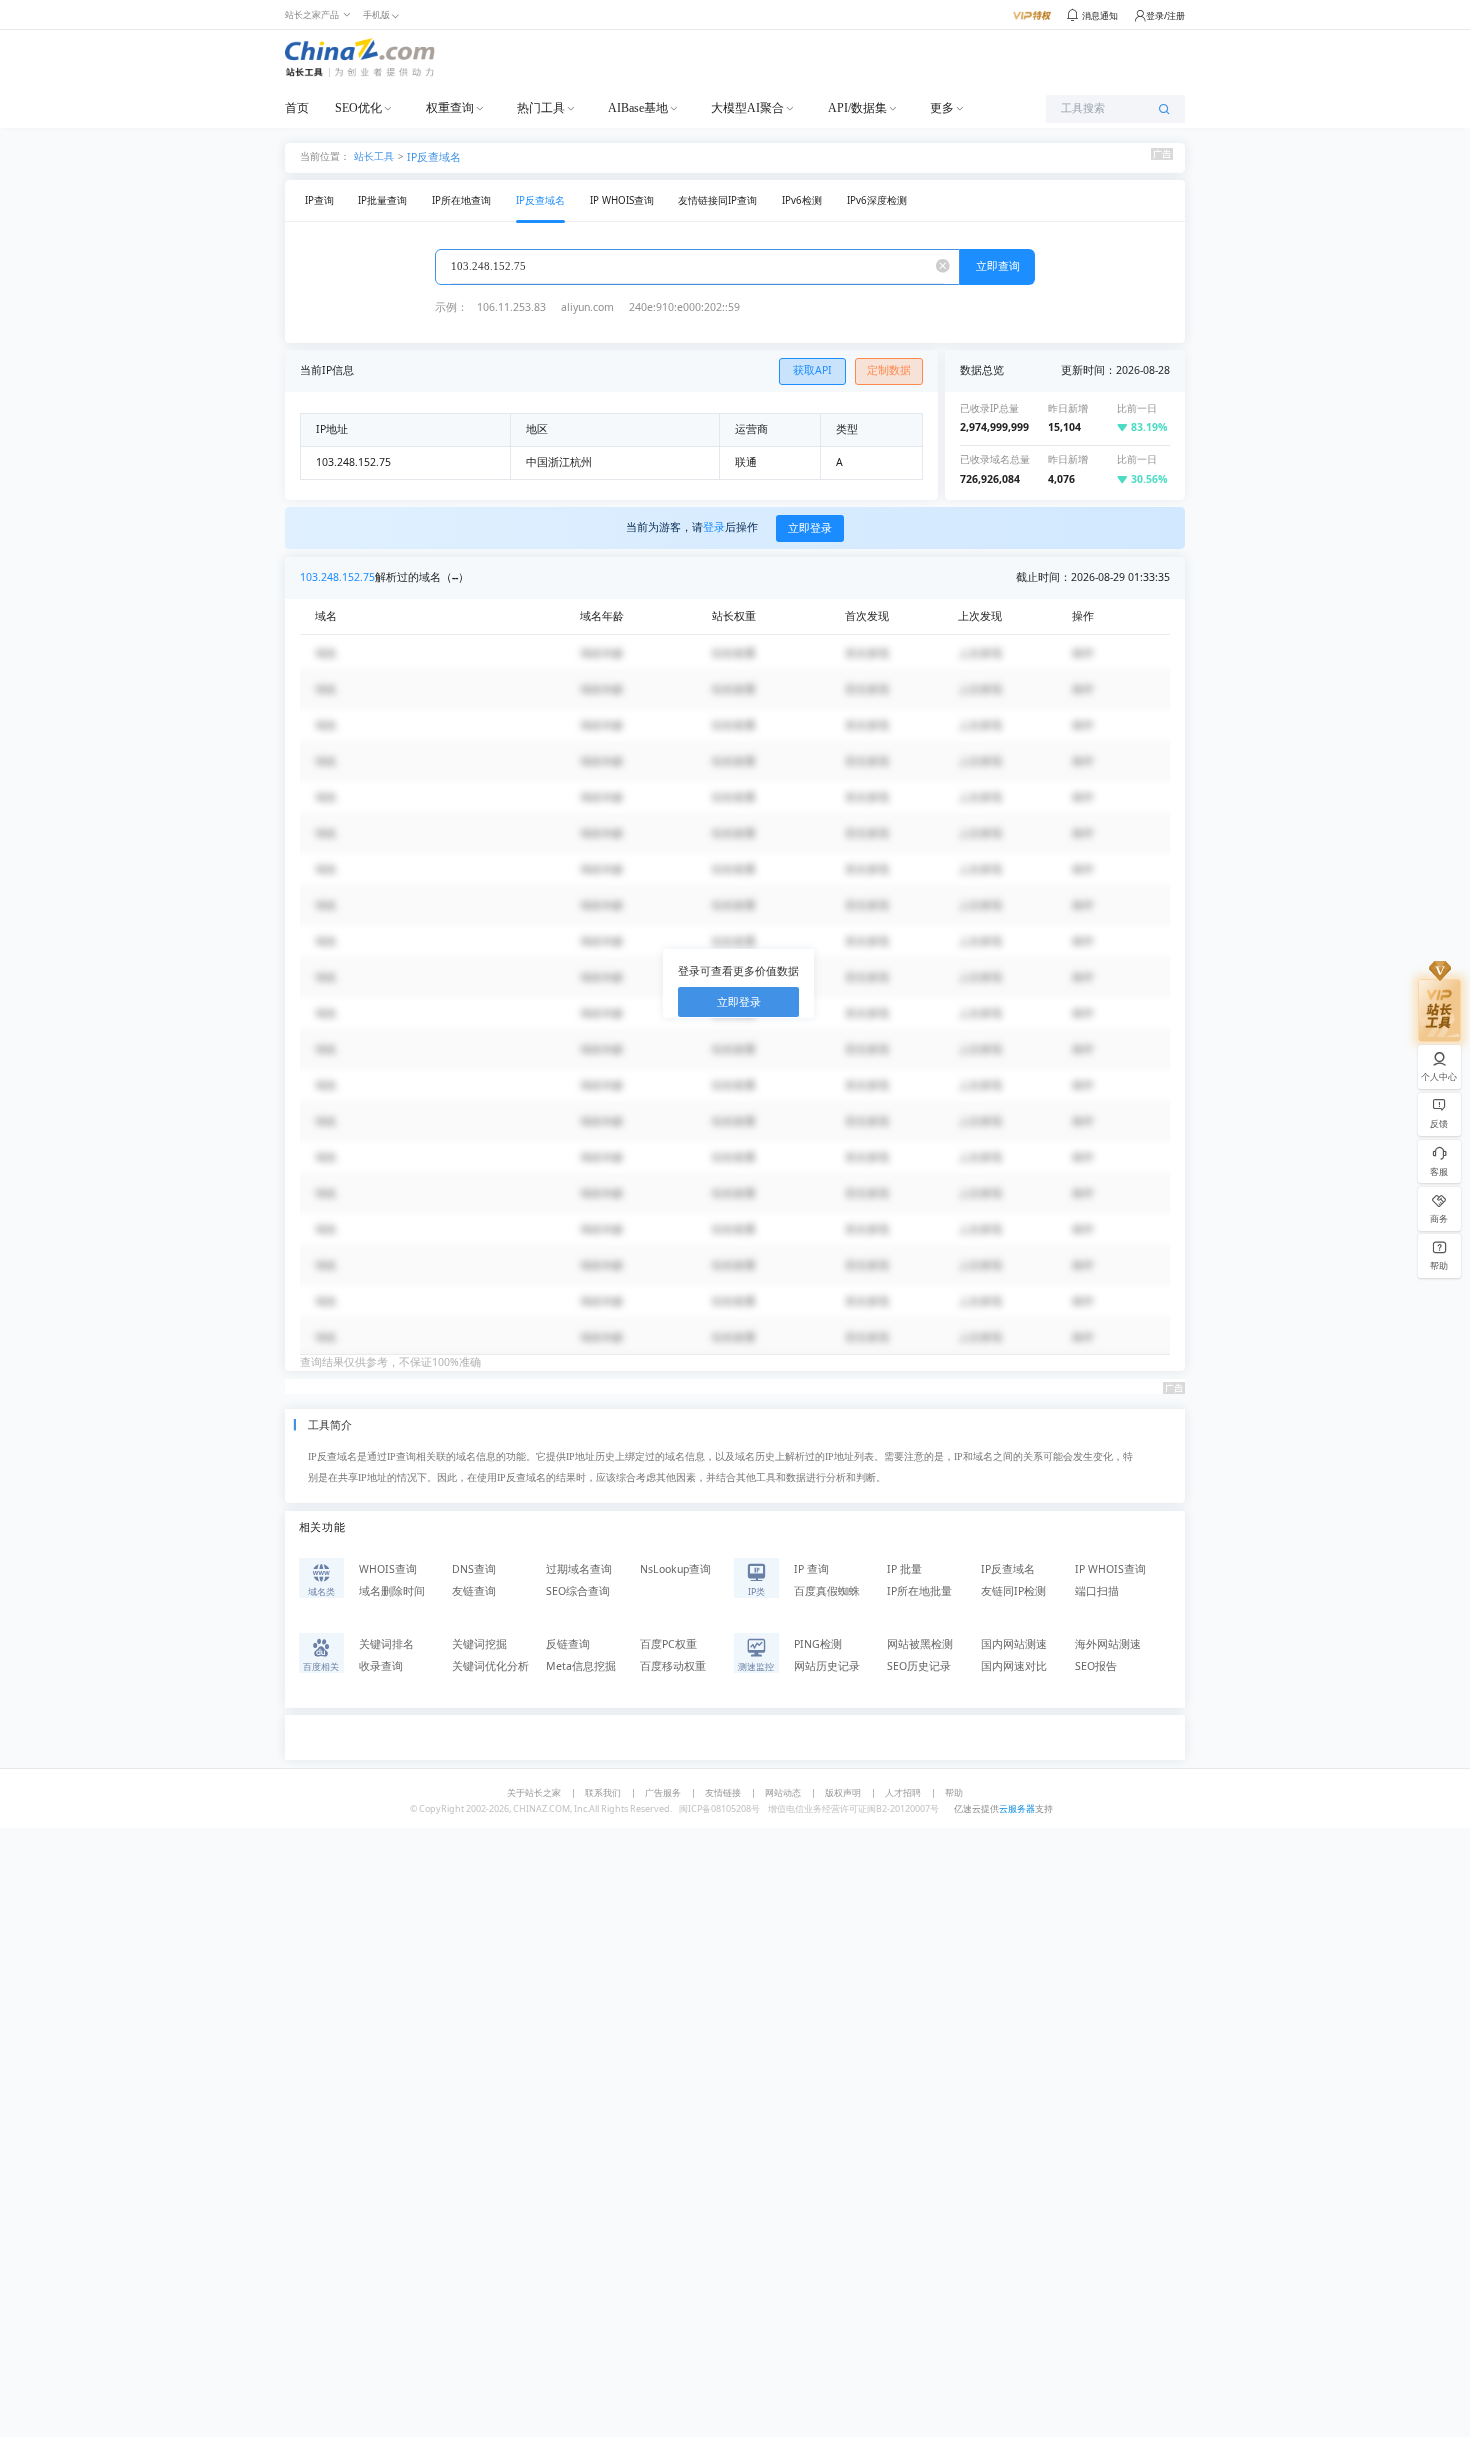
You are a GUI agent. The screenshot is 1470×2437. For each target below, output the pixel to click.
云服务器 (1017, 1808)
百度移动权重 (673, 1666)
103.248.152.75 (337, 577)
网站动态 (783, 1792)
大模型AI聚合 (747, 108)
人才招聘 (903, 1792)
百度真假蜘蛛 (827, 1591)
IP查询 (319, 200)
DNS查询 (474, 1569)
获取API (812, 370)
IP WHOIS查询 (622, 200)
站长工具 (374, 155)
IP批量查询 (382, 200)
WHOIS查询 (388, 1569)
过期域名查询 (579, 1569)
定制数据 (889, 370)
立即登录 (810, 528)
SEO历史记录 (919, 1666)
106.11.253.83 (511, 307)
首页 (297, 108)
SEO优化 (358, 108)
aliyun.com (587, 307)
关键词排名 (386, 1644)
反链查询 (568, 1644)
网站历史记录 (827, 1666)
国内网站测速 (1014, 1644)
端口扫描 (1097, 1591)
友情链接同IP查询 (717, 200)
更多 (942, 108)
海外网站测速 (1108, 1644)
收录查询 (381, 1666)
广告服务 (663, 1792)
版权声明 (843, 1792)
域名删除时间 (392, 1591)
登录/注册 (1165, 15)
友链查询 (474, 1591)
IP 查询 (811, 1569)
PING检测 (818, 1644)
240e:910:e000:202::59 (684, 307)
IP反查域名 (434, 157)
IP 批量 (904, 1569)
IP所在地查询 (461, 200)
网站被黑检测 (920, 1644)
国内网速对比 (1014, 1666)
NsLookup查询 (675, 1569)
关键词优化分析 (490, 1666)
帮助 (954, 1792)
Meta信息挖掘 (581, 1666)
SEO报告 (1096, 1666)
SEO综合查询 (578, 1591)
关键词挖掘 (479, 1644)
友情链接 (723, 1792)
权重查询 (450, 108)
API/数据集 (857, 108)
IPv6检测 (802, 200)
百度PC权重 (668, 1644)
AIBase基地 (638, 108)
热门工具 (541, 108)
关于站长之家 (534, 1792)
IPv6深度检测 (877, 200)
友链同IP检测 (1013, 1591)
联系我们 (603, 1792)
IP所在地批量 (919, 1591)
